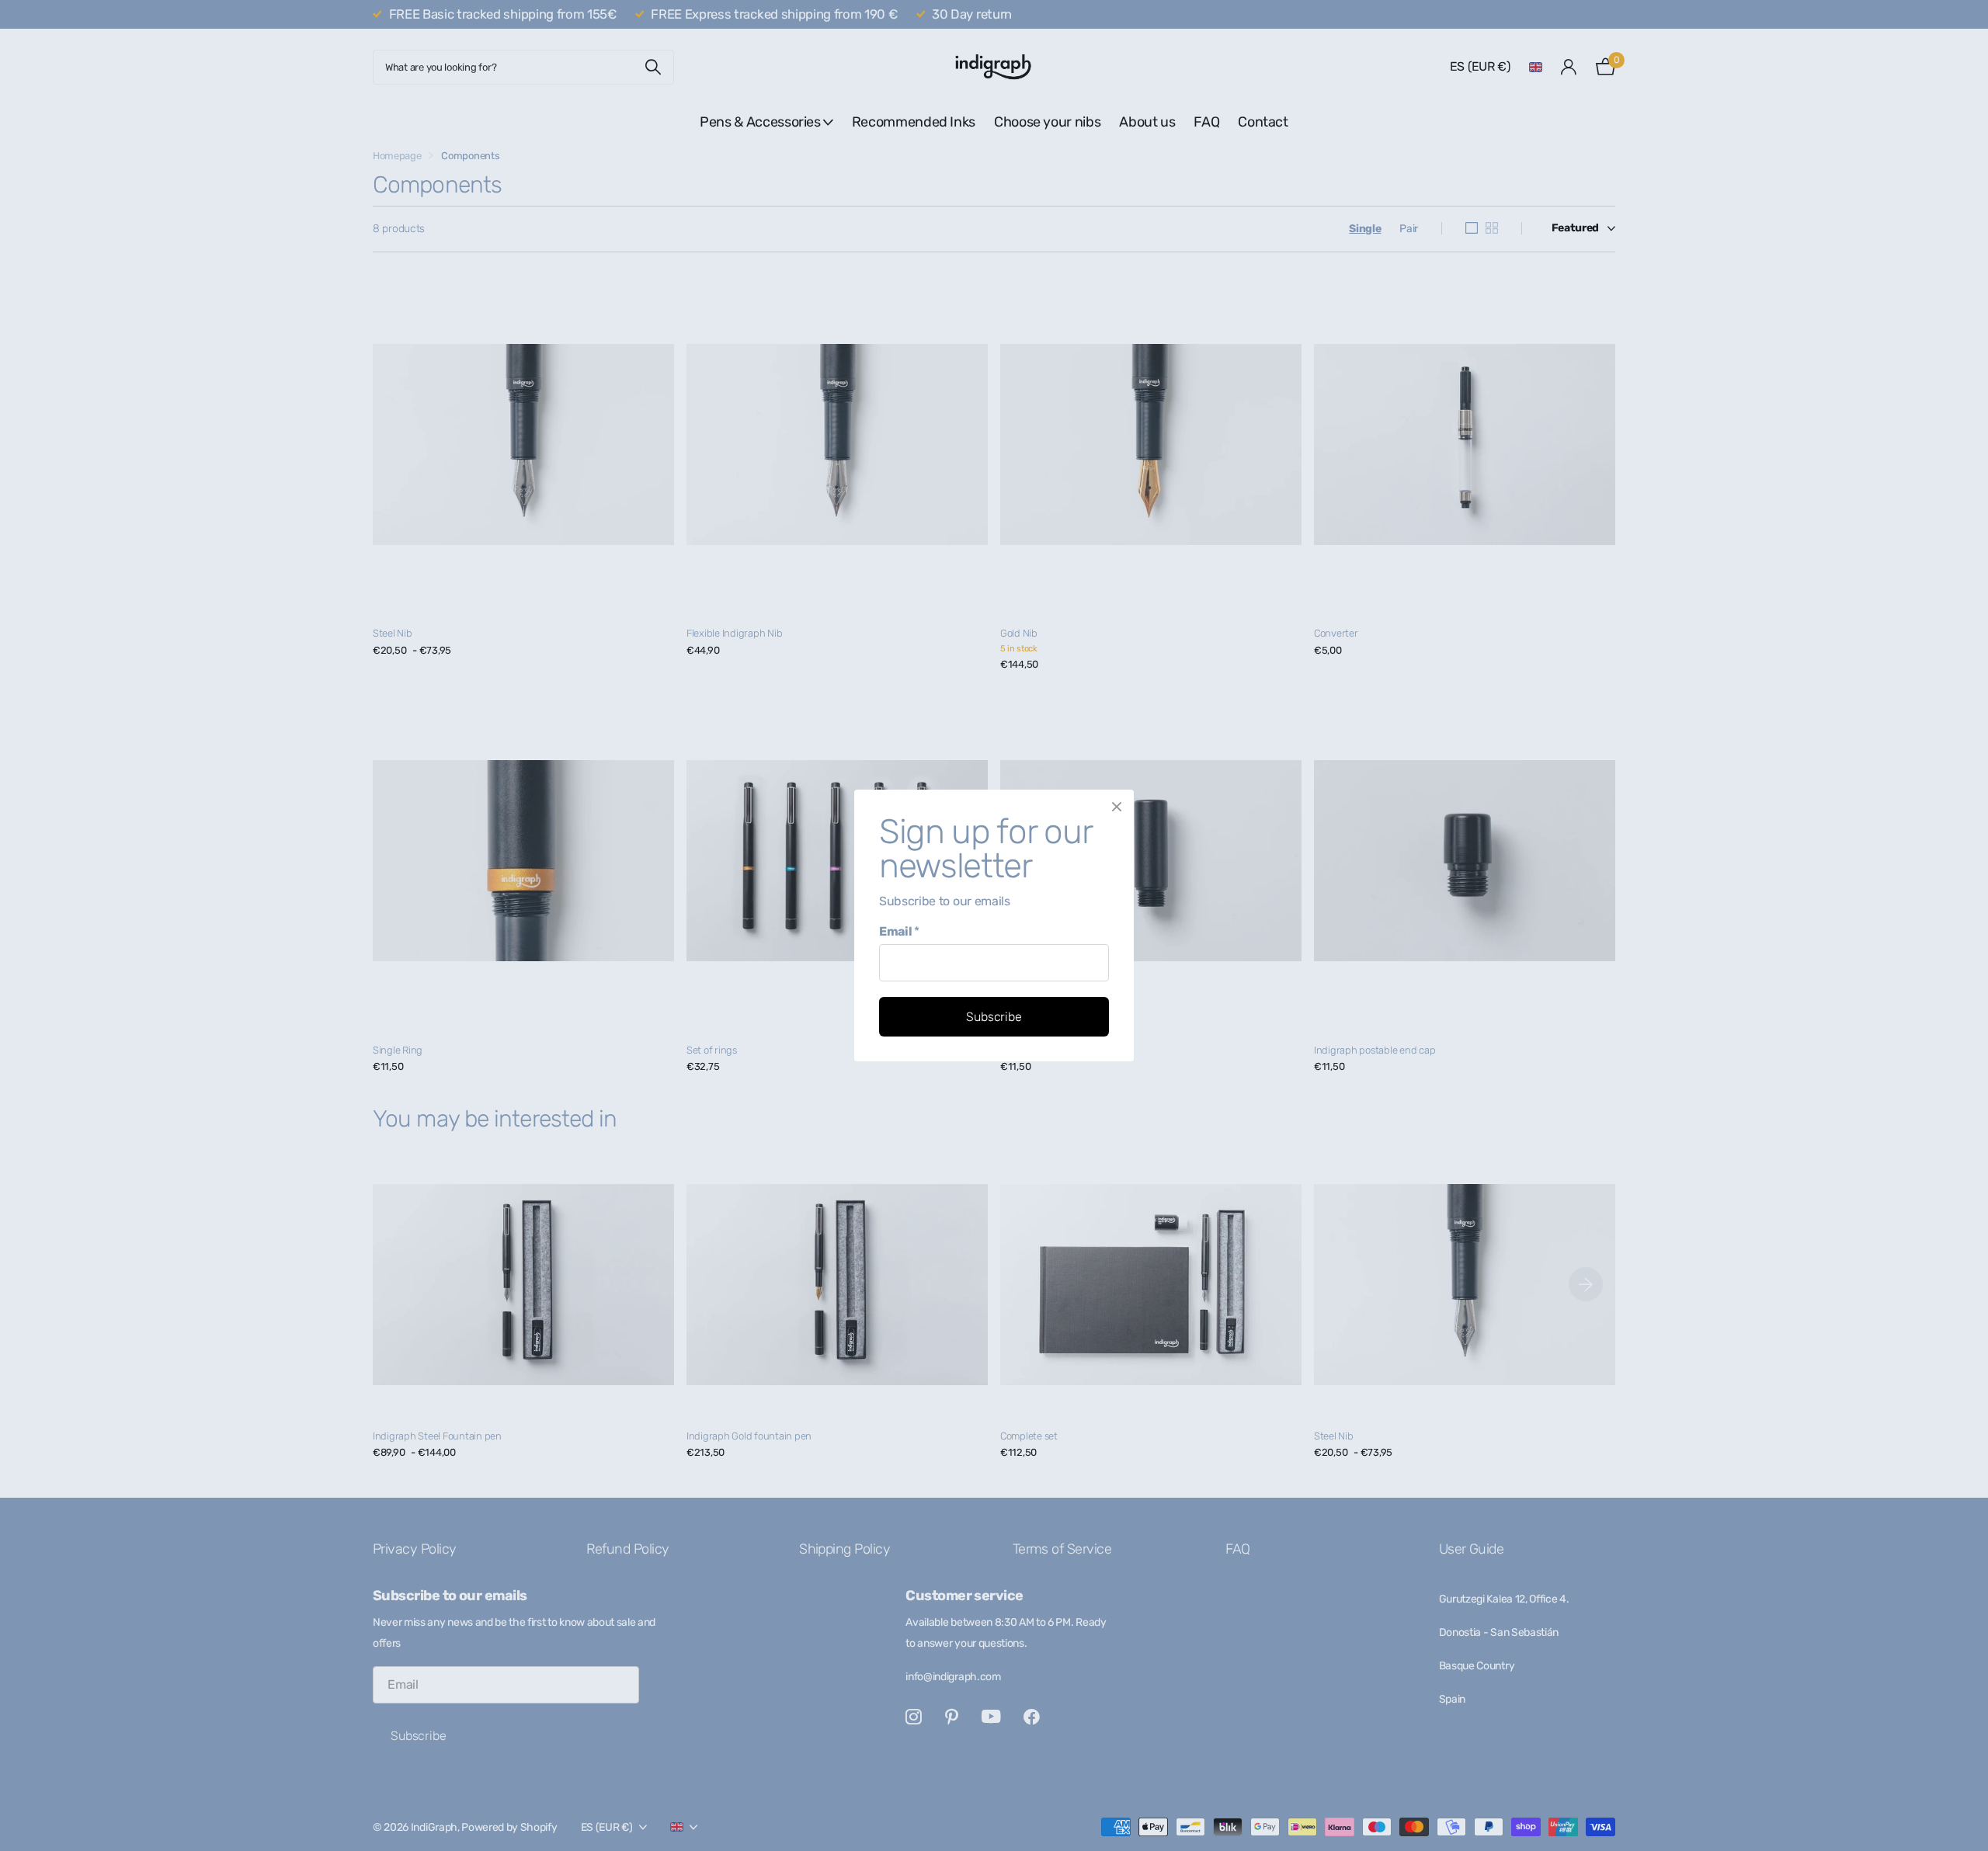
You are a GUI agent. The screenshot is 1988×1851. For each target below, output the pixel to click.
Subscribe (994, 1017)
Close (1117, 807)
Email (899, 931)
